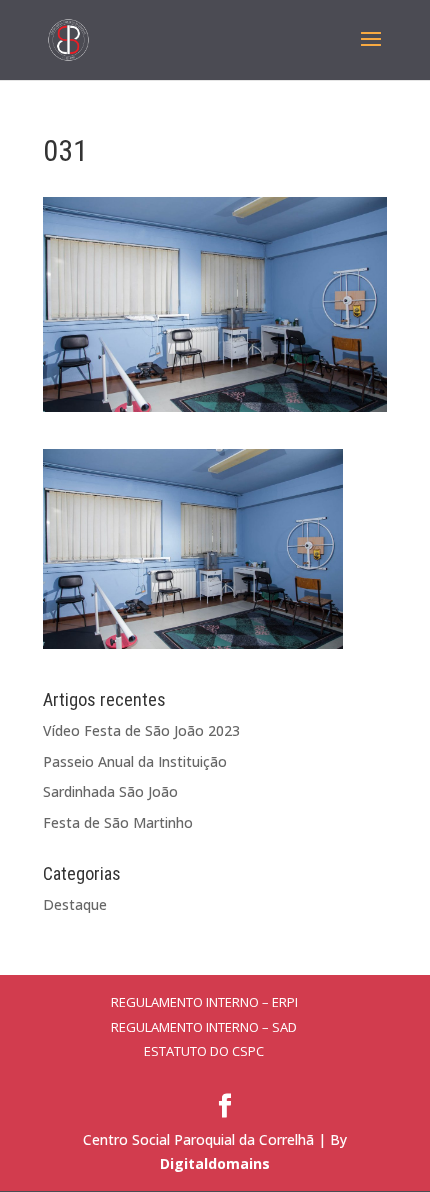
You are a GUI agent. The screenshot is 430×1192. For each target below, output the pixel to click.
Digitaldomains (215, 1163)
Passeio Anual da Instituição (135, 761)
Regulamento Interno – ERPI (204, 1002)
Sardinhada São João (110, 791)
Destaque (75, 904)
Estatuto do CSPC (204, 1051)
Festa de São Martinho (118, 822)
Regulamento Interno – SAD (204, 1027)
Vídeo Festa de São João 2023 (141, 730)
